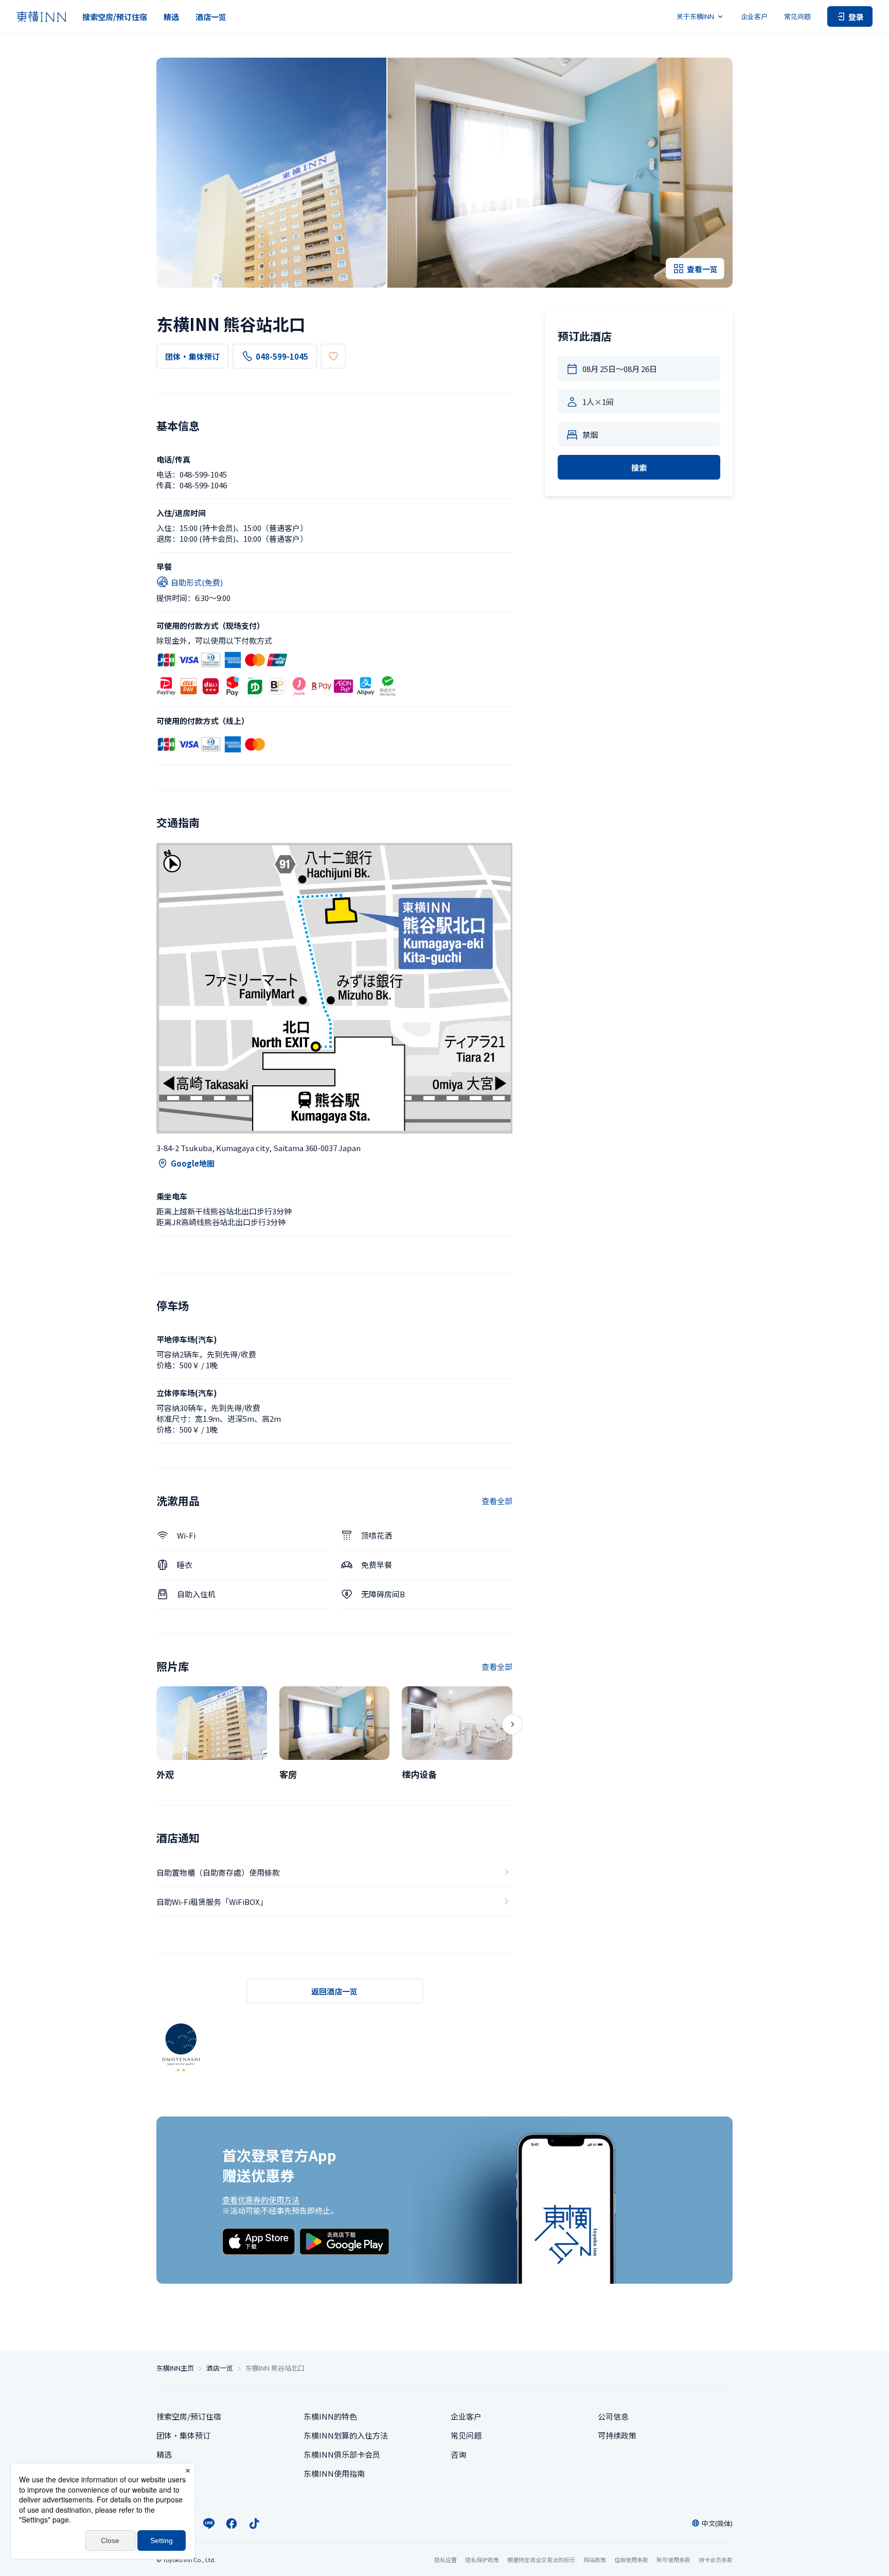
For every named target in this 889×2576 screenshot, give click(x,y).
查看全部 (497, 1501)
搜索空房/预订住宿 (115, 17)
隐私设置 (446, 2560)
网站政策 (595, 2560)
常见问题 (797, 16)
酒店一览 (211, 17)
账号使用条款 (673, 2560)
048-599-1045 (282, 356)
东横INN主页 (175, 2368)
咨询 (458, 2454)
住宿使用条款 (631, 2560)
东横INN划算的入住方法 (346, 2435)
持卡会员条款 (716, 2560)
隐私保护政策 (482, 2560)
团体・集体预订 (192, 356)
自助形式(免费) (197, 582)
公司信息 (613, 2416)
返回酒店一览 (334, 1991)
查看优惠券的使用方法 (261, 2200)
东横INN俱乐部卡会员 (342, 2454)
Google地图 (193, 1163)
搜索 (639, 467)
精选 (171, 17)
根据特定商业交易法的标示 (541, 2560)
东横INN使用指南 (334, 2473)
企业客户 (754, 16)
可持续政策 (617, 2435)
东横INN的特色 (330, 2416)
